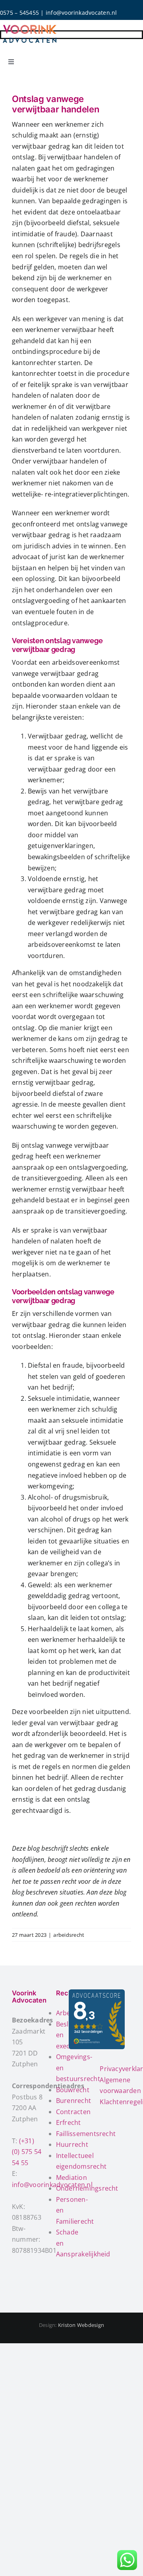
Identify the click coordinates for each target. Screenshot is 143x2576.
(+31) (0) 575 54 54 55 (27, 2152)
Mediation (71, 2177)
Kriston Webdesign (81, 2325)
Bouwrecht (73, 2090)
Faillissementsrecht (86, 2134)
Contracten (73, 2112)
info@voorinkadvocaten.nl (81, 13)
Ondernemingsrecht (87, 2188)
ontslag (23, 157)
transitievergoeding (52, 1178)
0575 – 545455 (19, 13)
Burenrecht (73, 2101)
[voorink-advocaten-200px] (30, 25)
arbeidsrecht (69, 1935)
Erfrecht (69, 2122)
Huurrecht (72, 2144)
